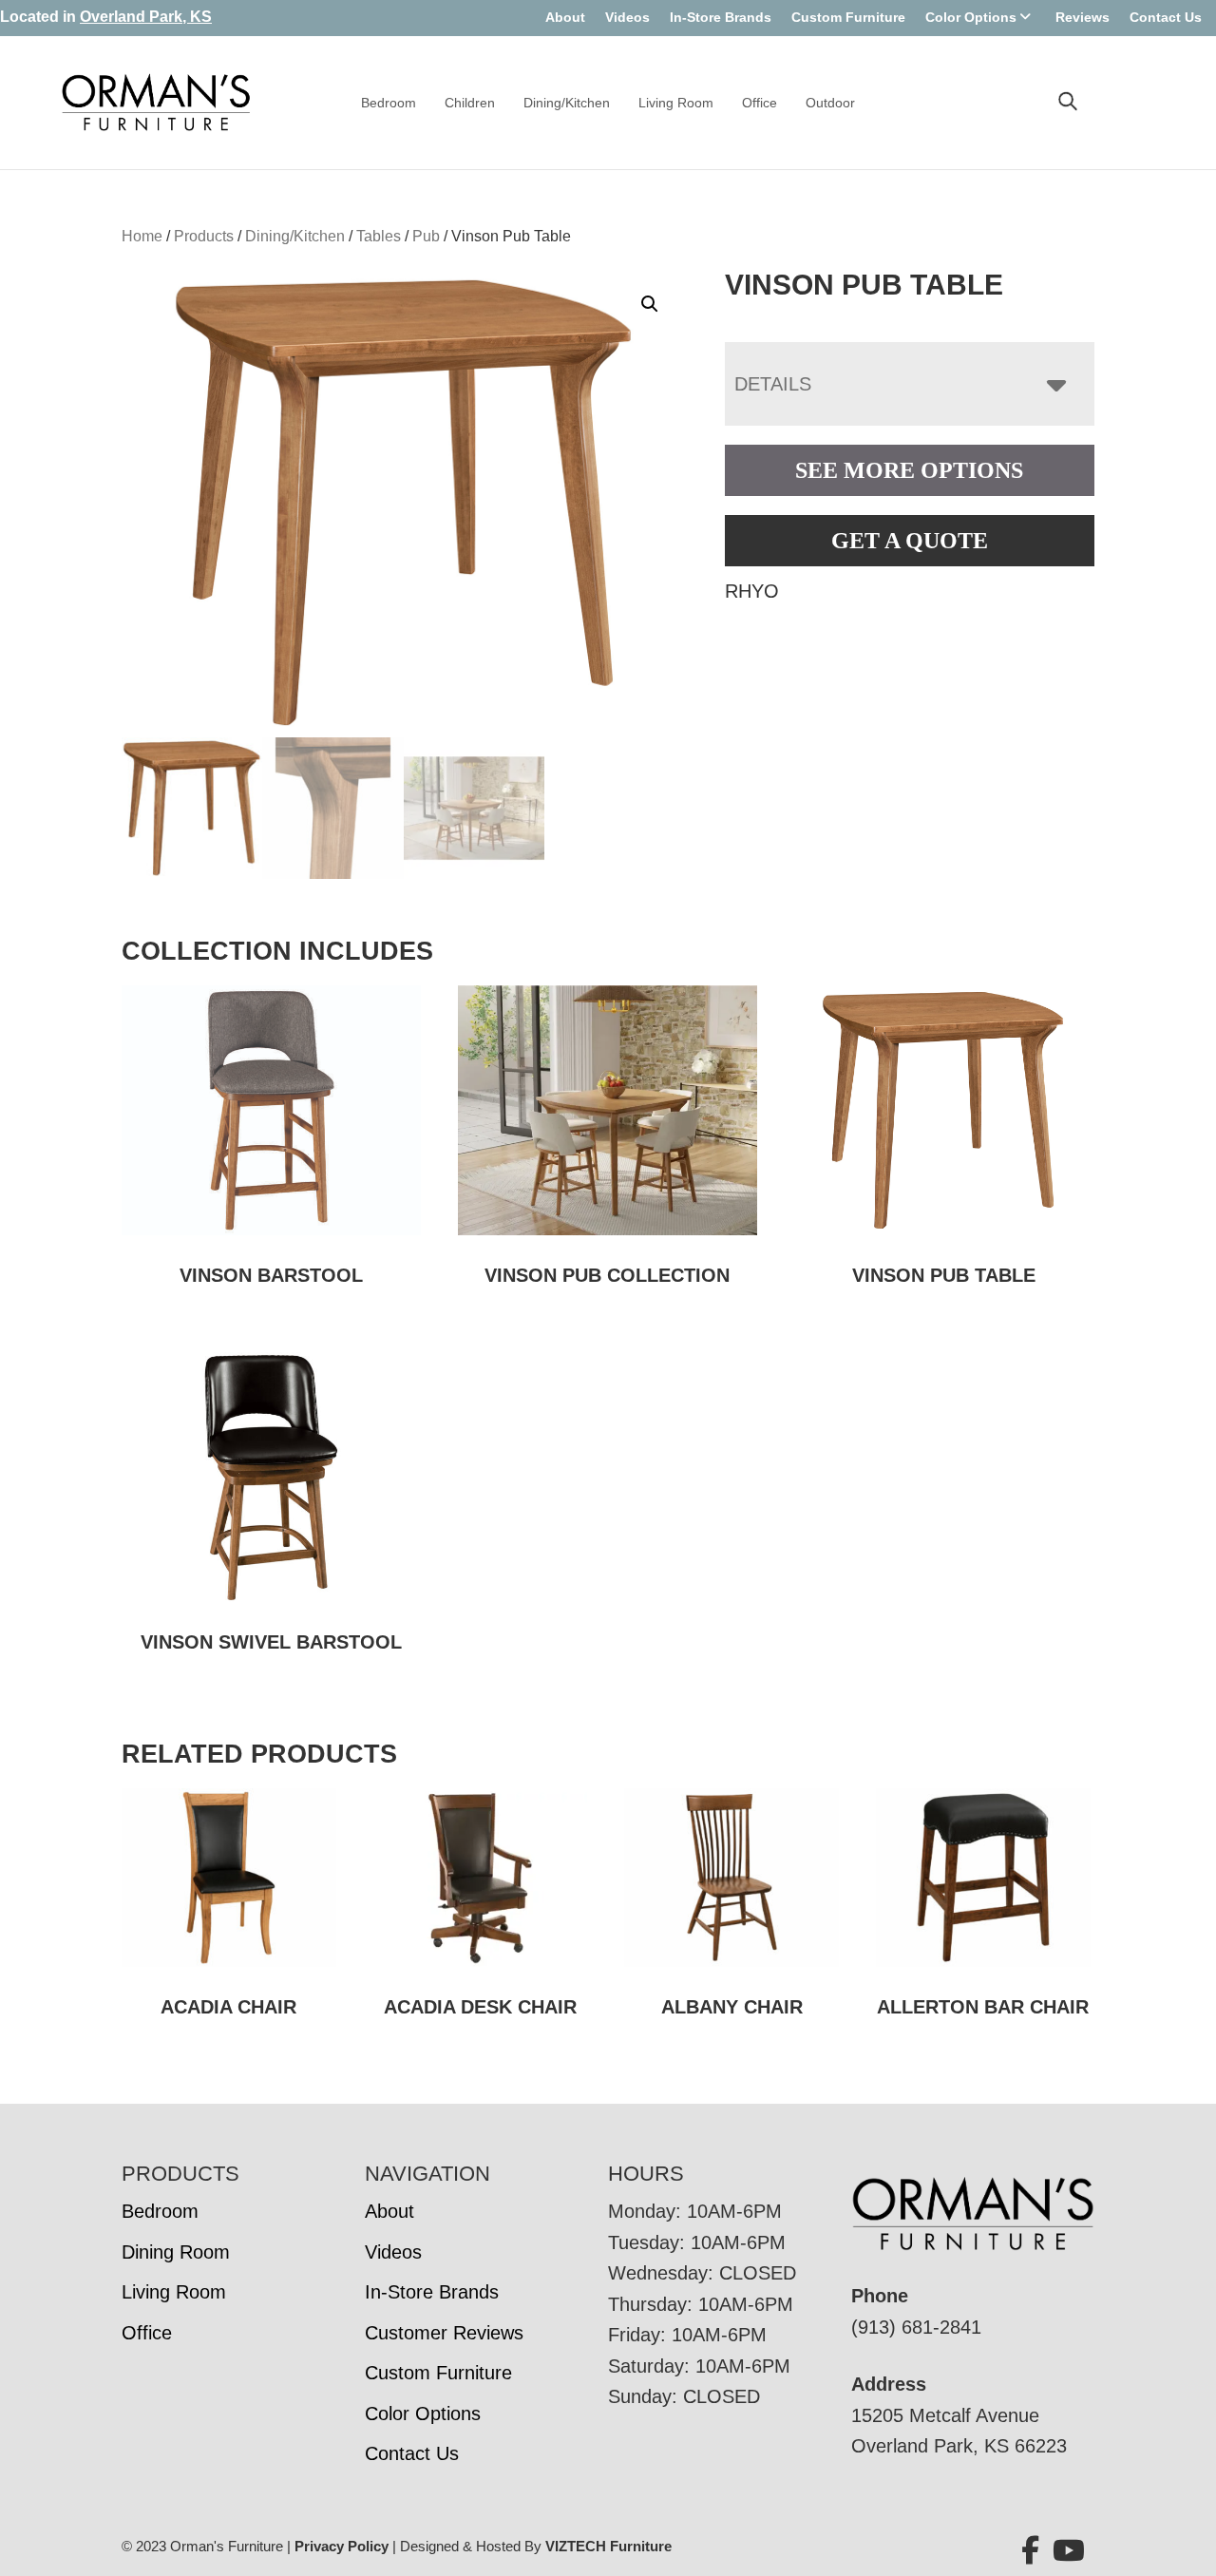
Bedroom (389, 103)
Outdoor (830, 103)
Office (760, 103)
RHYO (752, 591)
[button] (650, 304)
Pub (426, 236)
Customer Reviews (444, 2333)
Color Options (971, 17)
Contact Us (1166, 17)
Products (204, 236)
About (565, 17)
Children (470, 103)
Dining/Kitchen (567, 103)
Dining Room (176, 2252)
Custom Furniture (848, 17)
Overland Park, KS (146, 17)
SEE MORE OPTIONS (909, 470)
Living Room (676, 103)
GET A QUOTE (910, 541)
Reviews (1083, 17)
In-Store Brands (721, 17)
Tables (379, 236)
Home (142, 236)
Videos (627, 17)
